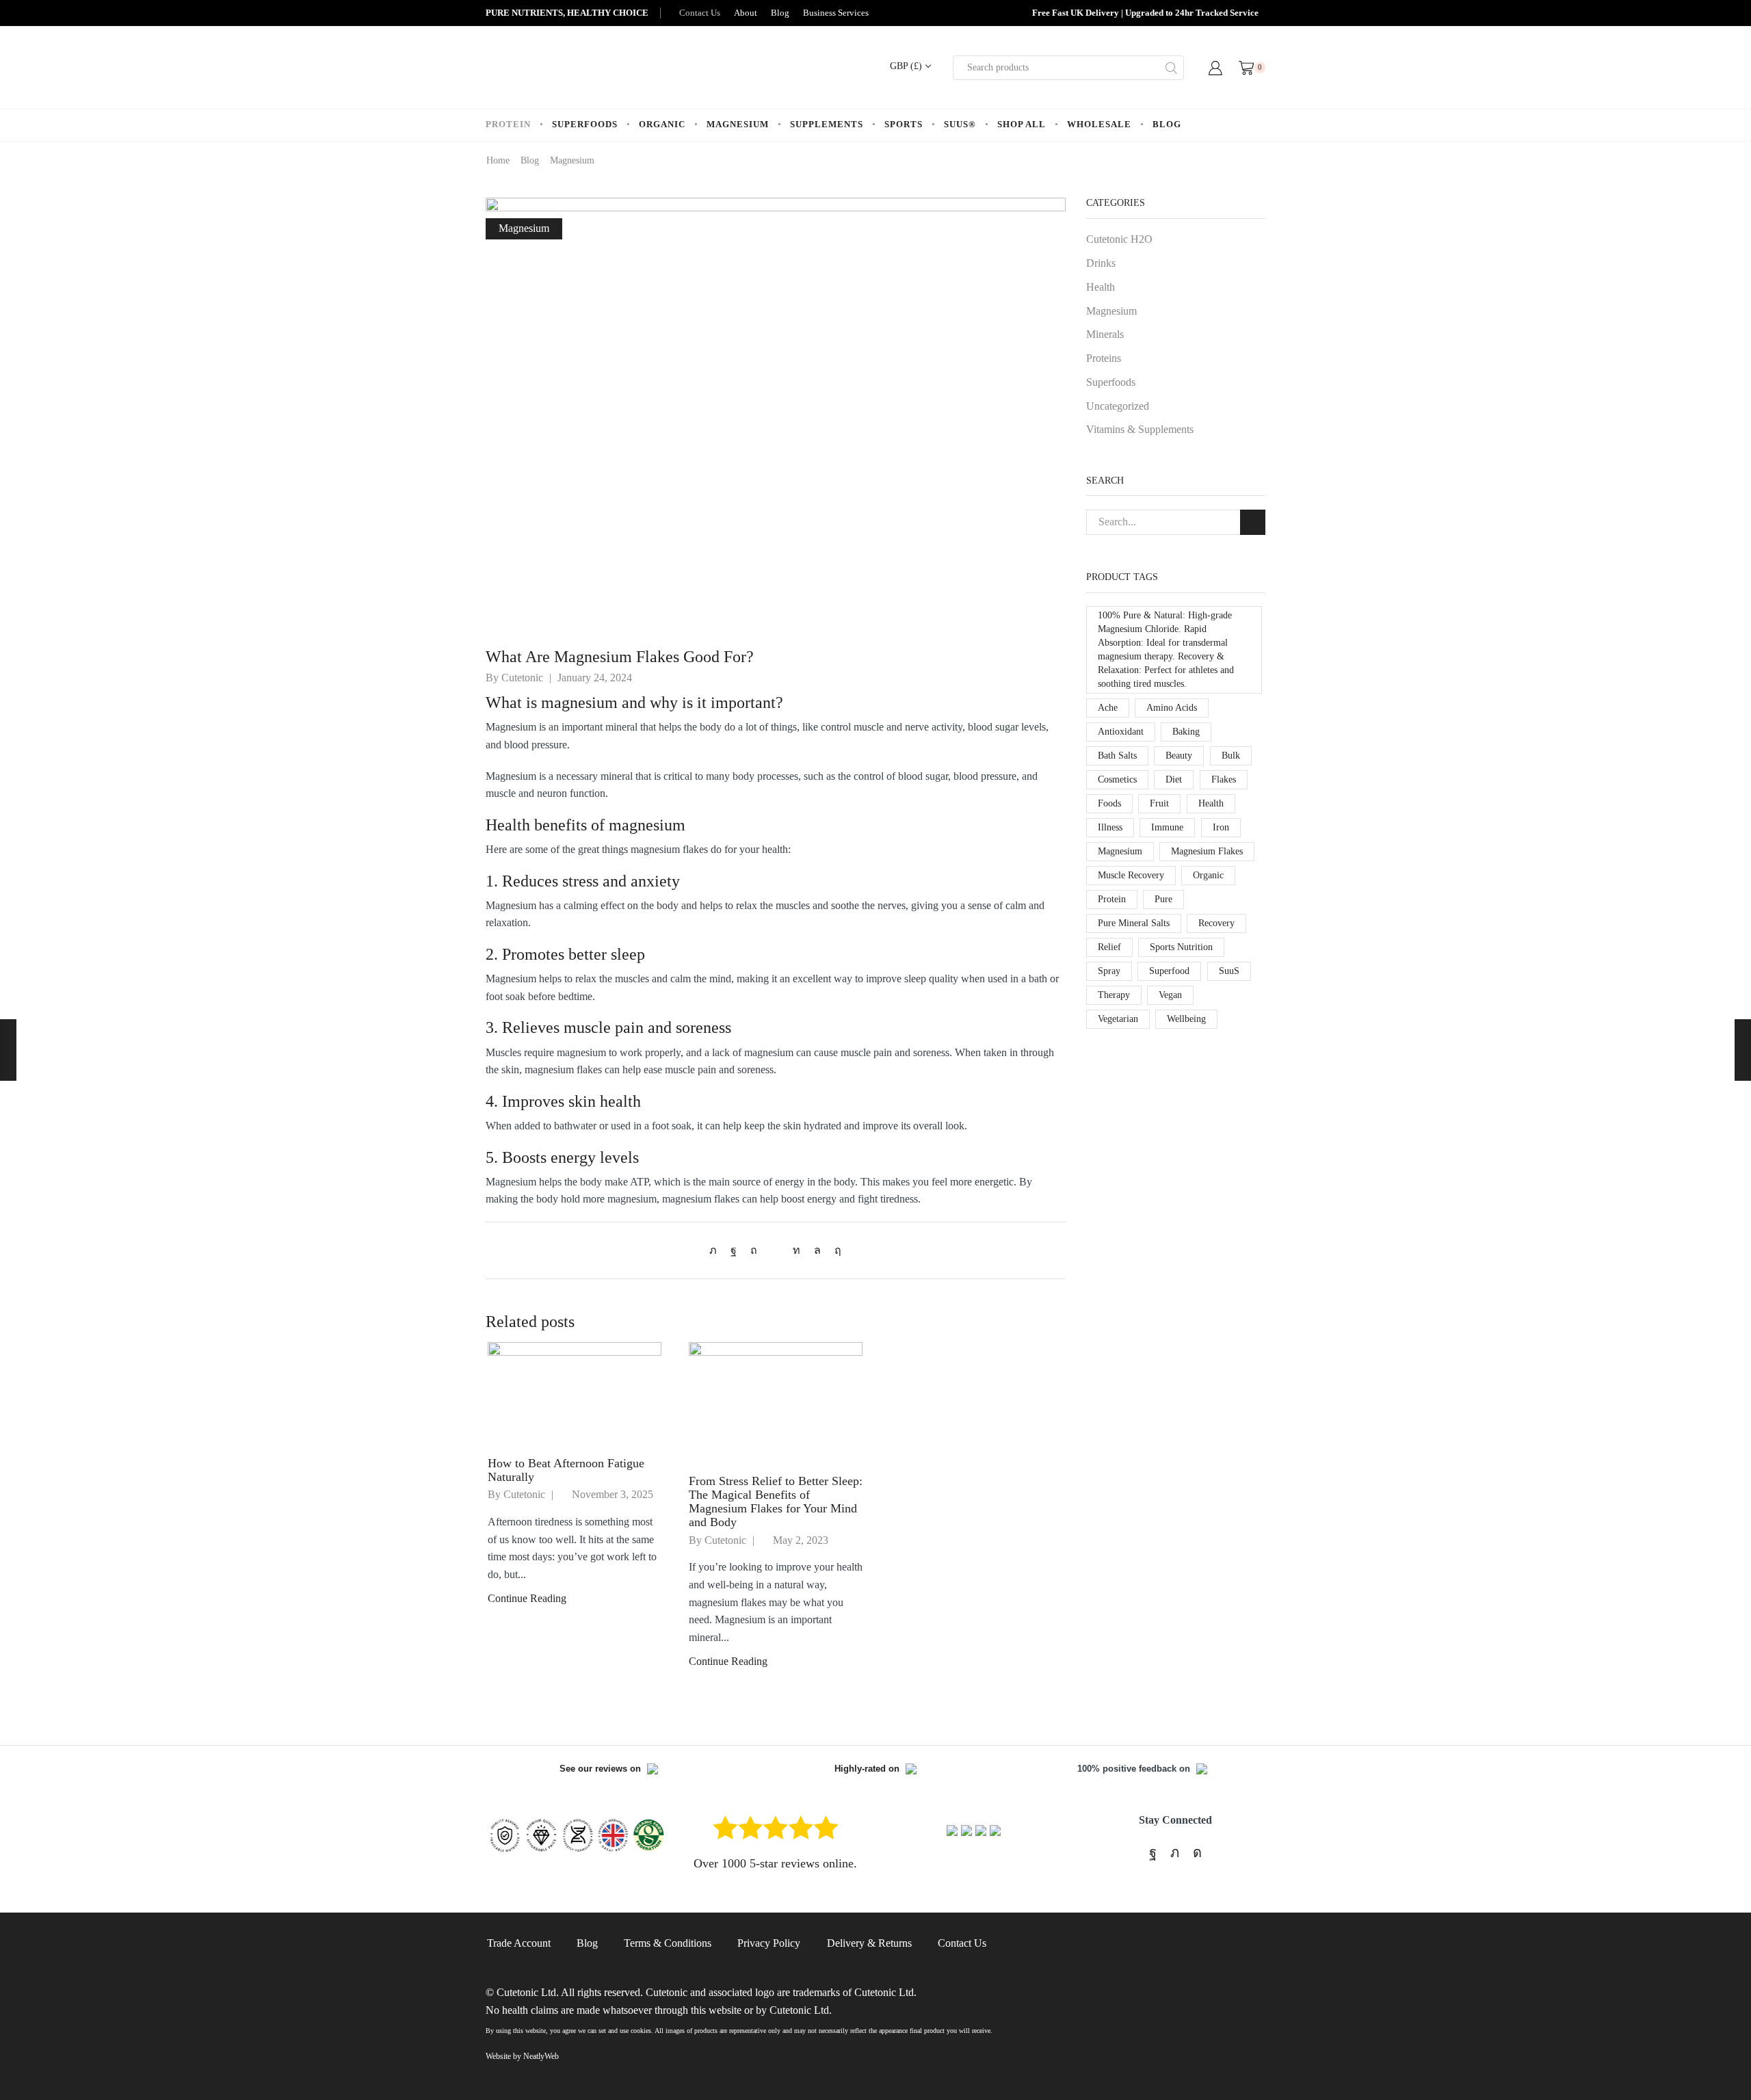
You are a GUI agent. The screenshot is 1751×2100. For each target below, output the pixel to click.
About (746, 13)
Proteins (1104, 358)
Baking (1186, 732)
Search (1253, 522)
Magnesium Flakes (1207, 851)
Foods (1109, 803)
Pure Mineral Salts (1134, 923)
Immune (1167, 827)
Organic (662, 124)
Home (498, 160)
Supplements (827, 124)
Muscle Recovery (1131, 875)
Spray (1109, 971)
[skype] (834, 1250)
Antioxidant (1121, 732)
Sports (904, 124)
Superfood (1169, 971)
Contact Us (700, 13)
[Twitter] (716, 1250)
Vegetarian (1118, 1019)
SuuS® (960, 124)
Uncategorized (1118, 406)
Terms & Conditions (668, 1943)
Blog (780, 13)
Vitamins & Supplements (1140, 429)
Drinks (1101, 263)
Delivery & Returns (869, 1943)
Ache (1108, 708)
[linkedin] (796, 1250)
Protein (508, 124)
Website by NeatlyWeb (522, 2056)
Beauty (1179, 756)
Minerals (1105, 334)
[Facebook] (734, 1250)
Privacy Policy (769, 1943)
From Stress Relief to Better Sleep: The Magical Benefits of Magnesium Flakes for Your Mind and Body (776, 1501)
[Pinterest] (754, 1250)
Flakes (1224, 779)
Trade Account (519, 1943)
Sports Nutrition (1181, 947)
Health (1101, 287)
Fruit (1159, 803)
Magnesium (738, 124)
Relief (1109, 947)
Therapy (1114, 995)
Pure (1163, 899)
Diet (1174, 779)
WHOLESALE (1099, 124)
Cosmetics (1117, 779)
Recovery (1216, 923)
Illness (1110, 827)
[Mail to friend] (775, 1250)
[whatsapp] (817, 1250)
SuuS (1229, 971)
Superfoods (585, 124)
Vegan (1170, 995)
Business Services (836, 13)
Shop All (1022, 124)
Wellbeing (1186, 1019)
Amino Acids (1172, 708)
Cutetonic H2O (1119, 239)
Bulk (1231, 756)
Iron (1221, 827)
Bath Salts (1117, 756)
